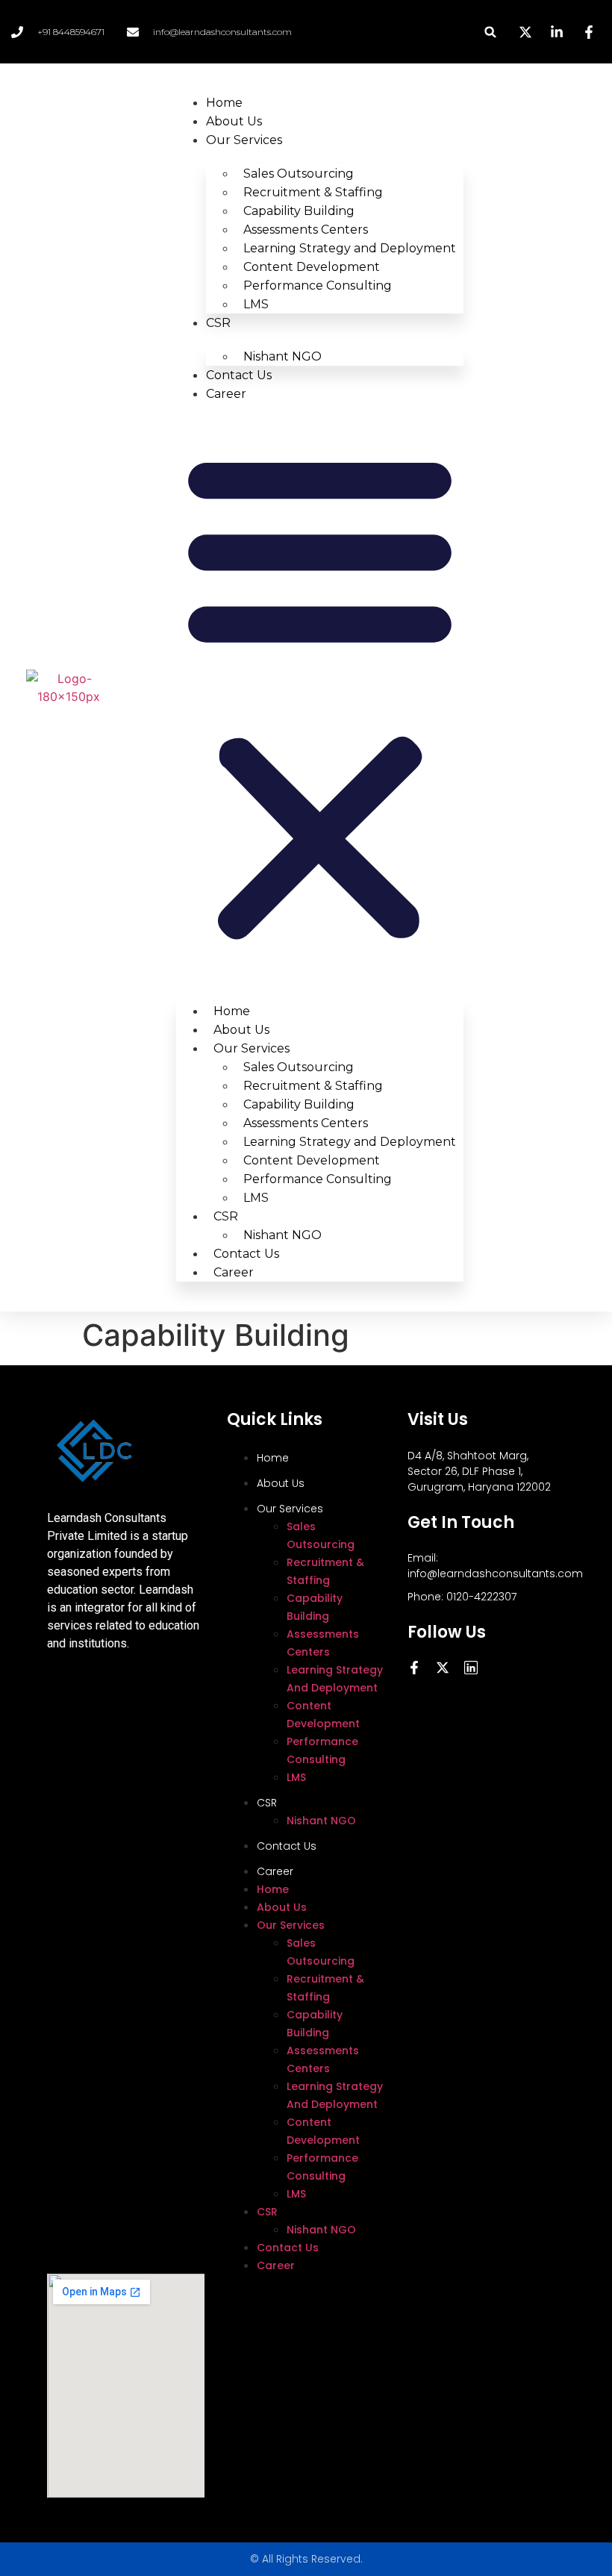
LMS (256, 304)
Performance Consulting (318, 286)
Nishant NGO (282, 356)
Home (224, 103)
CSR (218, 323)
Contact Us (239, 375)
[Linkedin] (471, 1668)
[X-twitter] (443, 1668)
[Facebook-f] (414, 1668)
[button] (491, 32)
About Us (234, 121)
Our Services (244, 140)
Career (226, 394)
